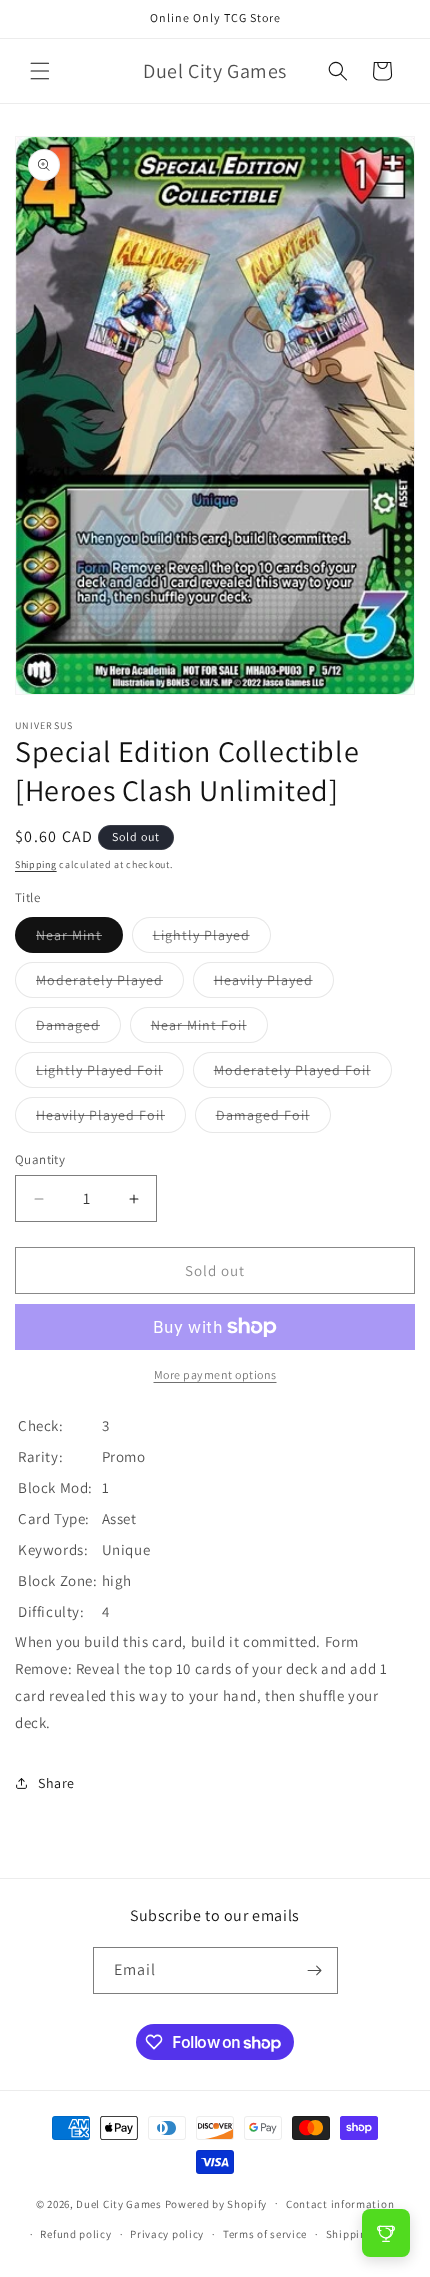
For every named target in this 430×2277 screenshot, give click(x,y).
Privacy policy (167, 2234)
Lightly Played (212, 939)
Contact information (340, 2204)
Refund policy (75, 2234)
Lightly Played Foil (110, 1074)
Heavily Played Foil (111, 1119)
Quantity (40, 1159)
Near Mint (79, 939)
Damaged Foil (273, 1119)
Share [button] (56, 1783)
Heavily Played (274, 984)
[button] (40, 71)
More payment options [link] (215, 1374)
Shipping (36, 864)
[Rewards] (386, 2233)
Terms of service (265, 2234)
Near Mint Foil (209, 1029)
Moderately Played (110, 984)
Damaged (78, 1029)
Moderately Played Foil (303, 1074)
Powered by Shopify (216, 2203)
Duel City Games (119, 2203)
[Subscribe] (315, 1970)
